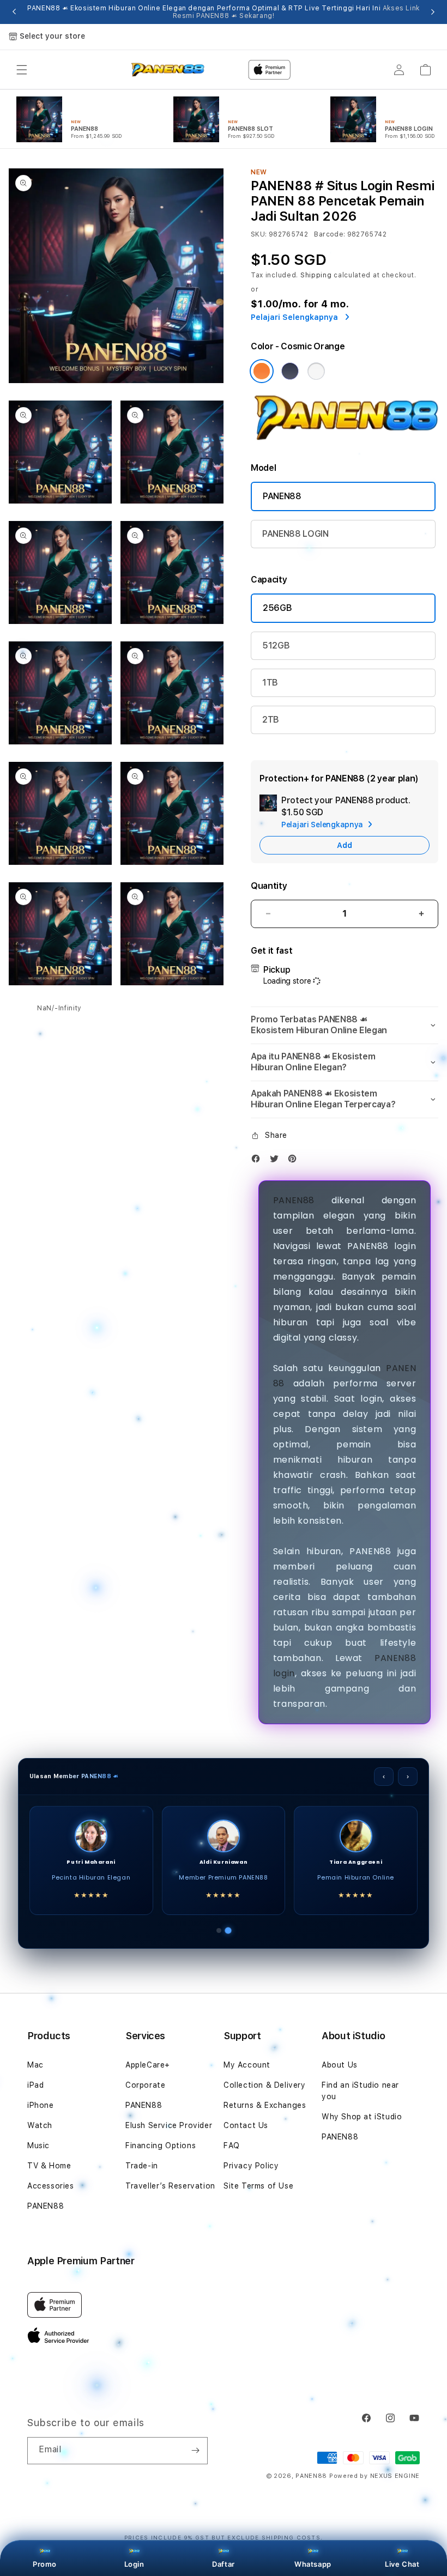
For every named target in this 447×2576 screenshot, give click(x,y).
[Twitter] (277, 1161)
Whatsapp (313, 2564)
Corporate (145, 2085)
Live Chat (402, 2564)
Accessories (51, 2186)
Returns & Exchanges (265, 2105)
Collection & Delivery (265, 2085)
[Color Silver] (316, 371)
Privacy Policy (251, 2166)
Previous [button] (14, 12)
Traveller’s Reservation (170, 2186)
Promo (45, 2564)
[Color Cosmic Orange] (262, 371)
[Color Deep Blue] (290, 371)
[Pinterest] (295, 1161)
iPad (35, 2085)
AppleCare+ (148, 2065)
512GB (276, 645)
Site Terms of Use (258, 2186)
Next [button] (433, 12)
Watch (40, 2125)
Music (38, 2145)
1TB (270, 683)
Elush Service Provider (169, 2125)
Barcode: (330, 234)
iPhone (41, 2105)
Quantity (269, 886)
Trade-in (142, 2166)
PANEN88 (282, 496)
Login (134, 2564)
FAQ (232, 2145)
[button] (22, 70)
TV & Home (49, 2166)
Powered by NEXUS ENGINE (374, 2476)
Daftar (224, 2564)
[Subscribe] (195, 2451)
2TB (271, 720)
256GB (277, 608)
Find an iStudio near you (360, 2091)
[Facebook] (258, 1161)
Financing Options (161, 2145)
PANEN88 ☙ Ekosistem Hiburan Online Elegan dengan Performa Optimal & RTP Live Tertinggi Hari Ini (224, 12)
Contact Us (246, 2125)
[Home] (168, 70)
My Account (247, 2065)
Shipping (316, 275)
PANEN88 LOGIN (295, 534)
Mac (35, 2065)
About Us (340, 2065)
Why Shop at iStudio (362, 2117)
